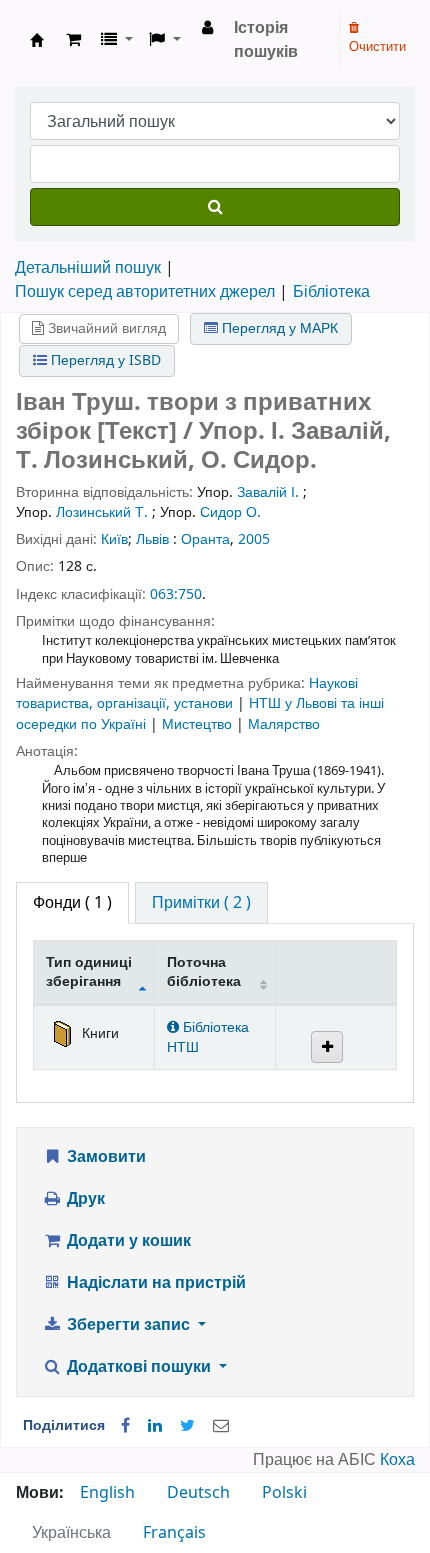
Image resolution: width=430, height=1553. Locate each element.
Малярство (284, 724)
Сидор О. (230, 512)
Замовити (104, 1157)
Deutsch (198, 1493)
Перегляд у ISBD (104, 360)
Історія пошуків (266, 40)
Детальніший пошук (88, 268)
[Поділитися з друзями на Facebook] (125, 1426)
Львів (152, 539)
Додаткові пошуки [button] (139, 1367)
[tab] (201, 903)
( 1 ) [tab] (72, 903)
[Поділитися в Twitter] (187, 1426)
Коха (397, 1460)
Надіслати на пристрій (154, 1283)
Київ (114, 539)
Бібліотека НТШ (208, 1037)
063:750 (176, 594)
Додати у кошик (127, 1241)
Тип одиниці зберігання (89, 972)
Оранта (205, 539)
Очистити (377, 46)
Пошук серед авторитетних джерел (145, 292)
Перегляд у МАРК (278, 328)
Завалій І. (268, 492)
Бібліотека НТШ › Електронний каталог (37, 40)
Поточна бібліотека (204, 972)
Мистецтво (199, 724)
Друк (84, 1199)
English (107, 1493)
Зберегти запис (128, 1325)
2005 (254, 539)
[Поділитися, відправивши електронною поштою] (221, 1426)
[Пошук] (215, 207)
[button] (73, 40)
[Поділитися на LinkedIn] (155, 1426)
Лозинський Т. (102, 512)
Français (174, 1533)
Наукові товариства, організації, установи (187, 693)
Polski (284, 1493)
